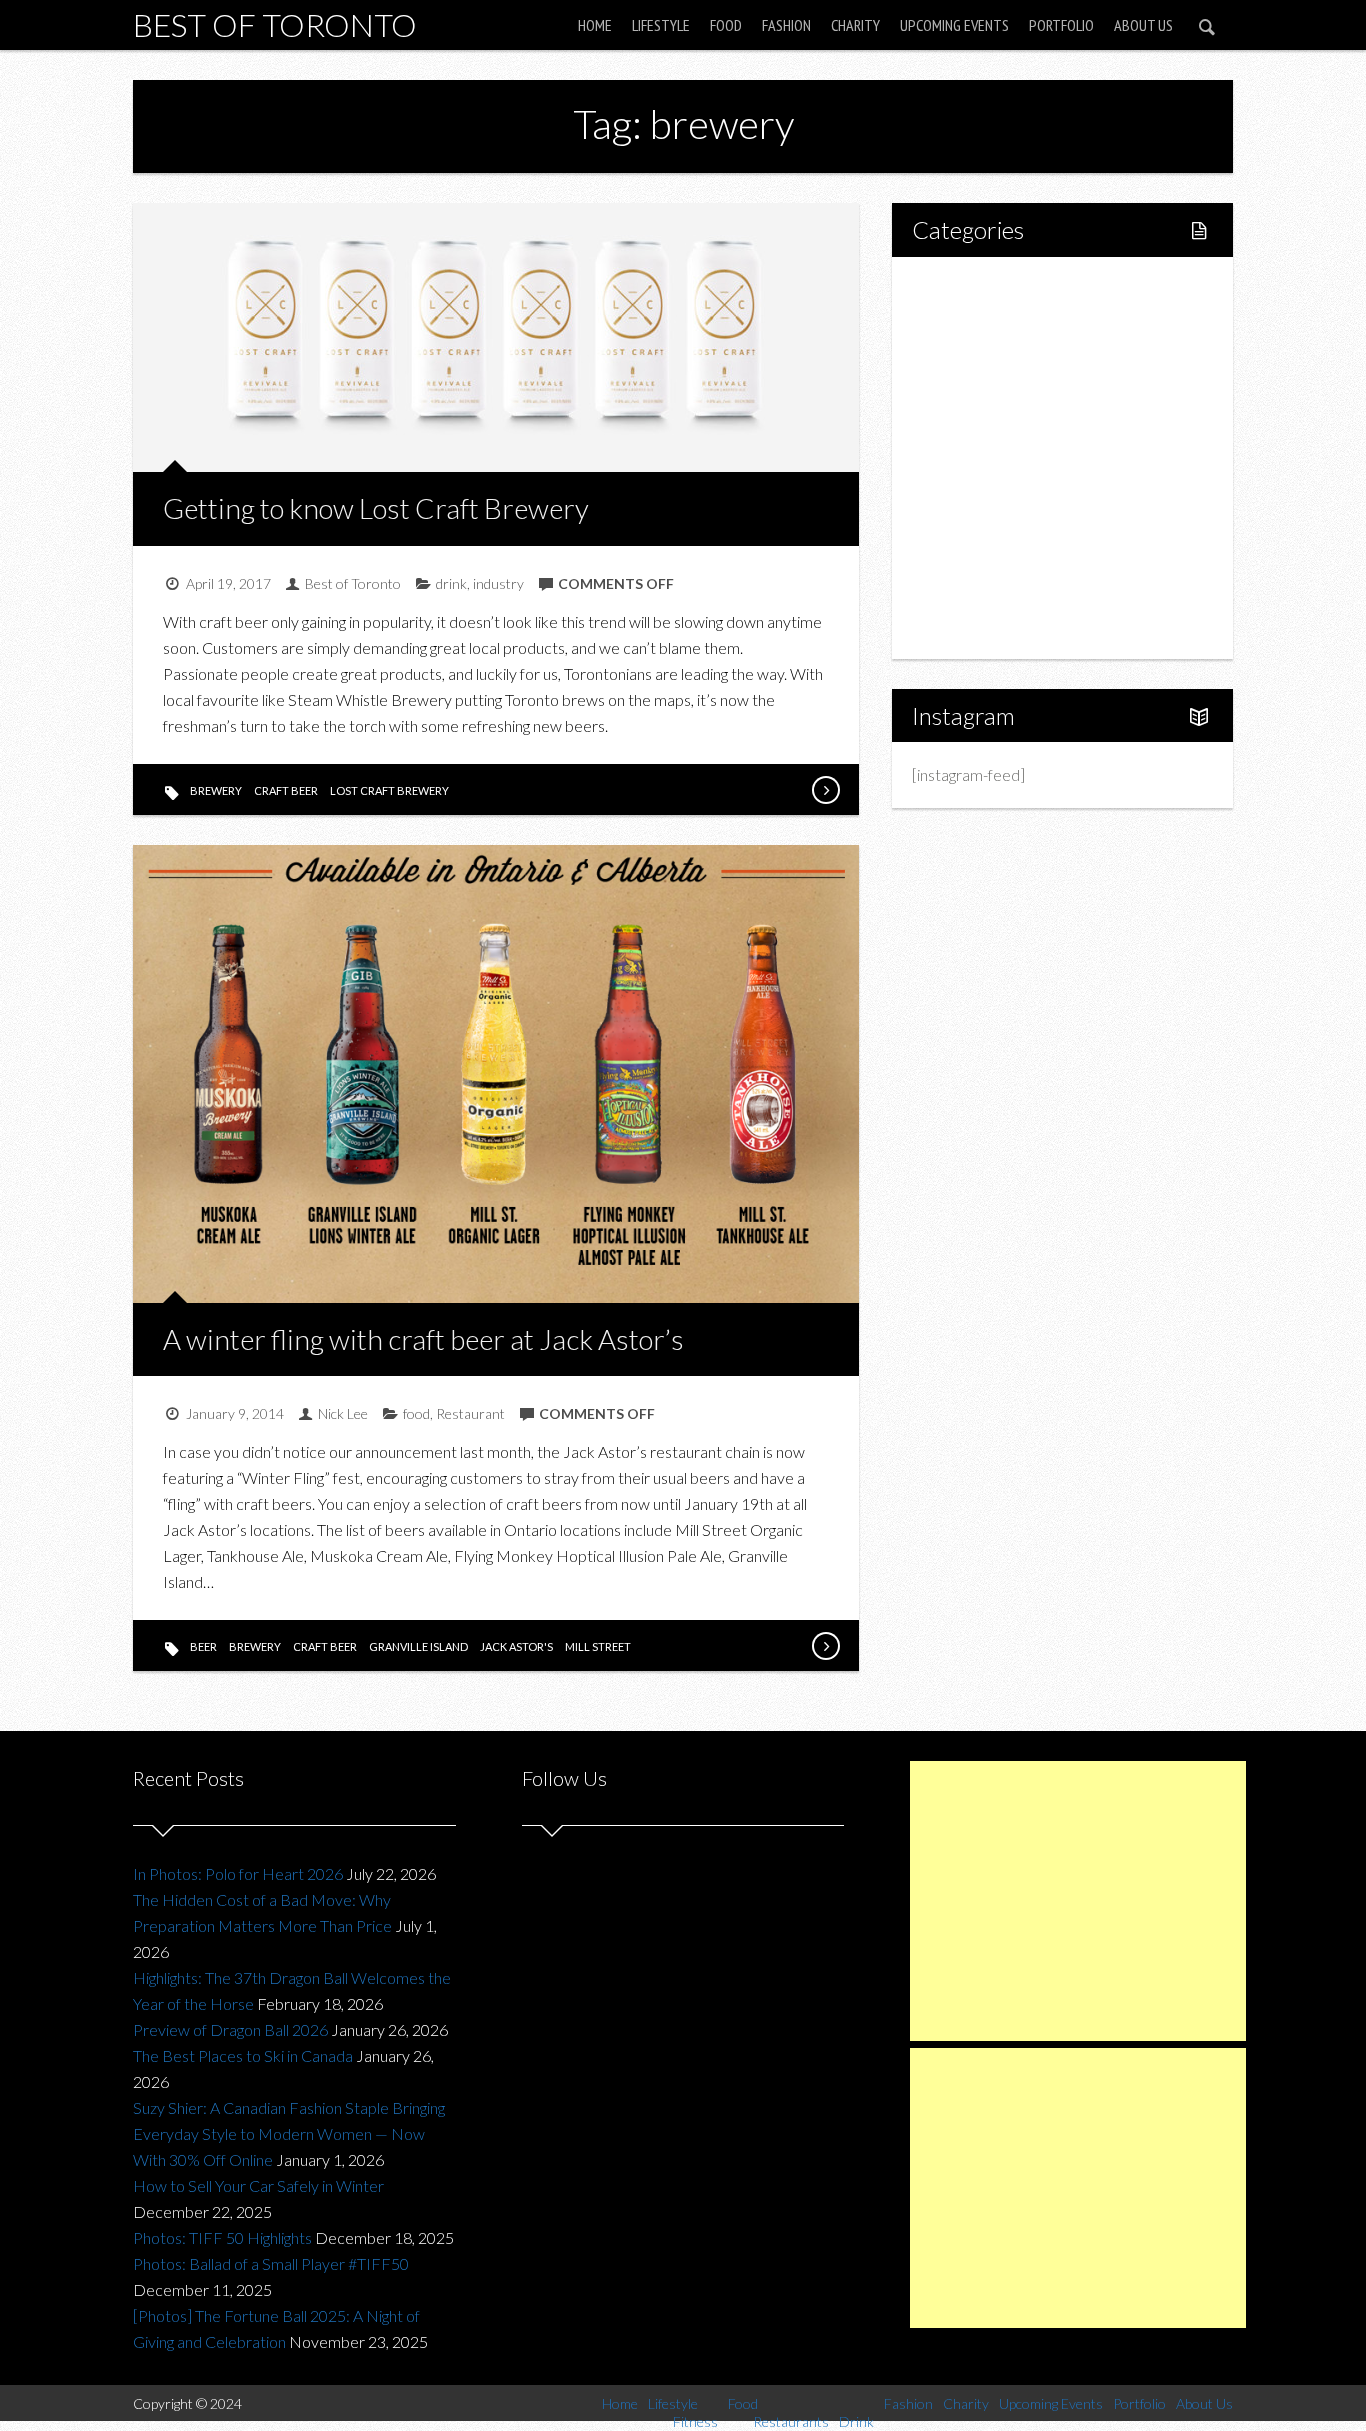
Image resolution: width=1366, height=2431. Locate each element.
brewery (216, 790)
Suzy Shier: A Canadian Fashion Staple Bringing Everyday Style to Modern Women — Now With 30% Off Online (289, 2133)
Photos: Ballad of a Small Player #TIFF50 (271, 2263)
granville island (418, 1646)
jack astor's (516, 1646)
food (416, 1413)
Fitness (979, 355)
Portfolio (1061, 25)
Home (595, 25)
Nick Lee (343, 1413)
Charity (855, 25)
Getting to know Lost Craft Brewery (376, 508)
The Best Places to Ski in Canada (243, 2055)
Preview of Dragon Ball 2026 (230, 2029)
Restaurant (470, 1413)
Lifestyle (661, 25)
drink (451, 583)
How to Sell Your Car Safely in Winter (258, 2185)
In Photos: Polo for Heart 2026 (238, 1873)
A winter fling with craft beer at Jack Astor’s (423, 1339)
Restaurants (995, 423)
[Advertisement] (1078, 1901)
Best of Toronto (275, 24)
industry (498, 583)
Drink (973, 457)
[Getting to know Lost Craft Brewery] (825, 790)
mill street (598, 1646)
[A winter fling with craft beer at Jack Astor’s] (825, 1646)
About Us (1143, 25)
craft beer (286, 790)
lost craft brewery (389, 790)
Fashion (786, 25)
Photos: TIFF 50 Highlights (222, 2237)
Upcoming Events (954, 25)
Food (726, 25)
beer (203, 1646)
